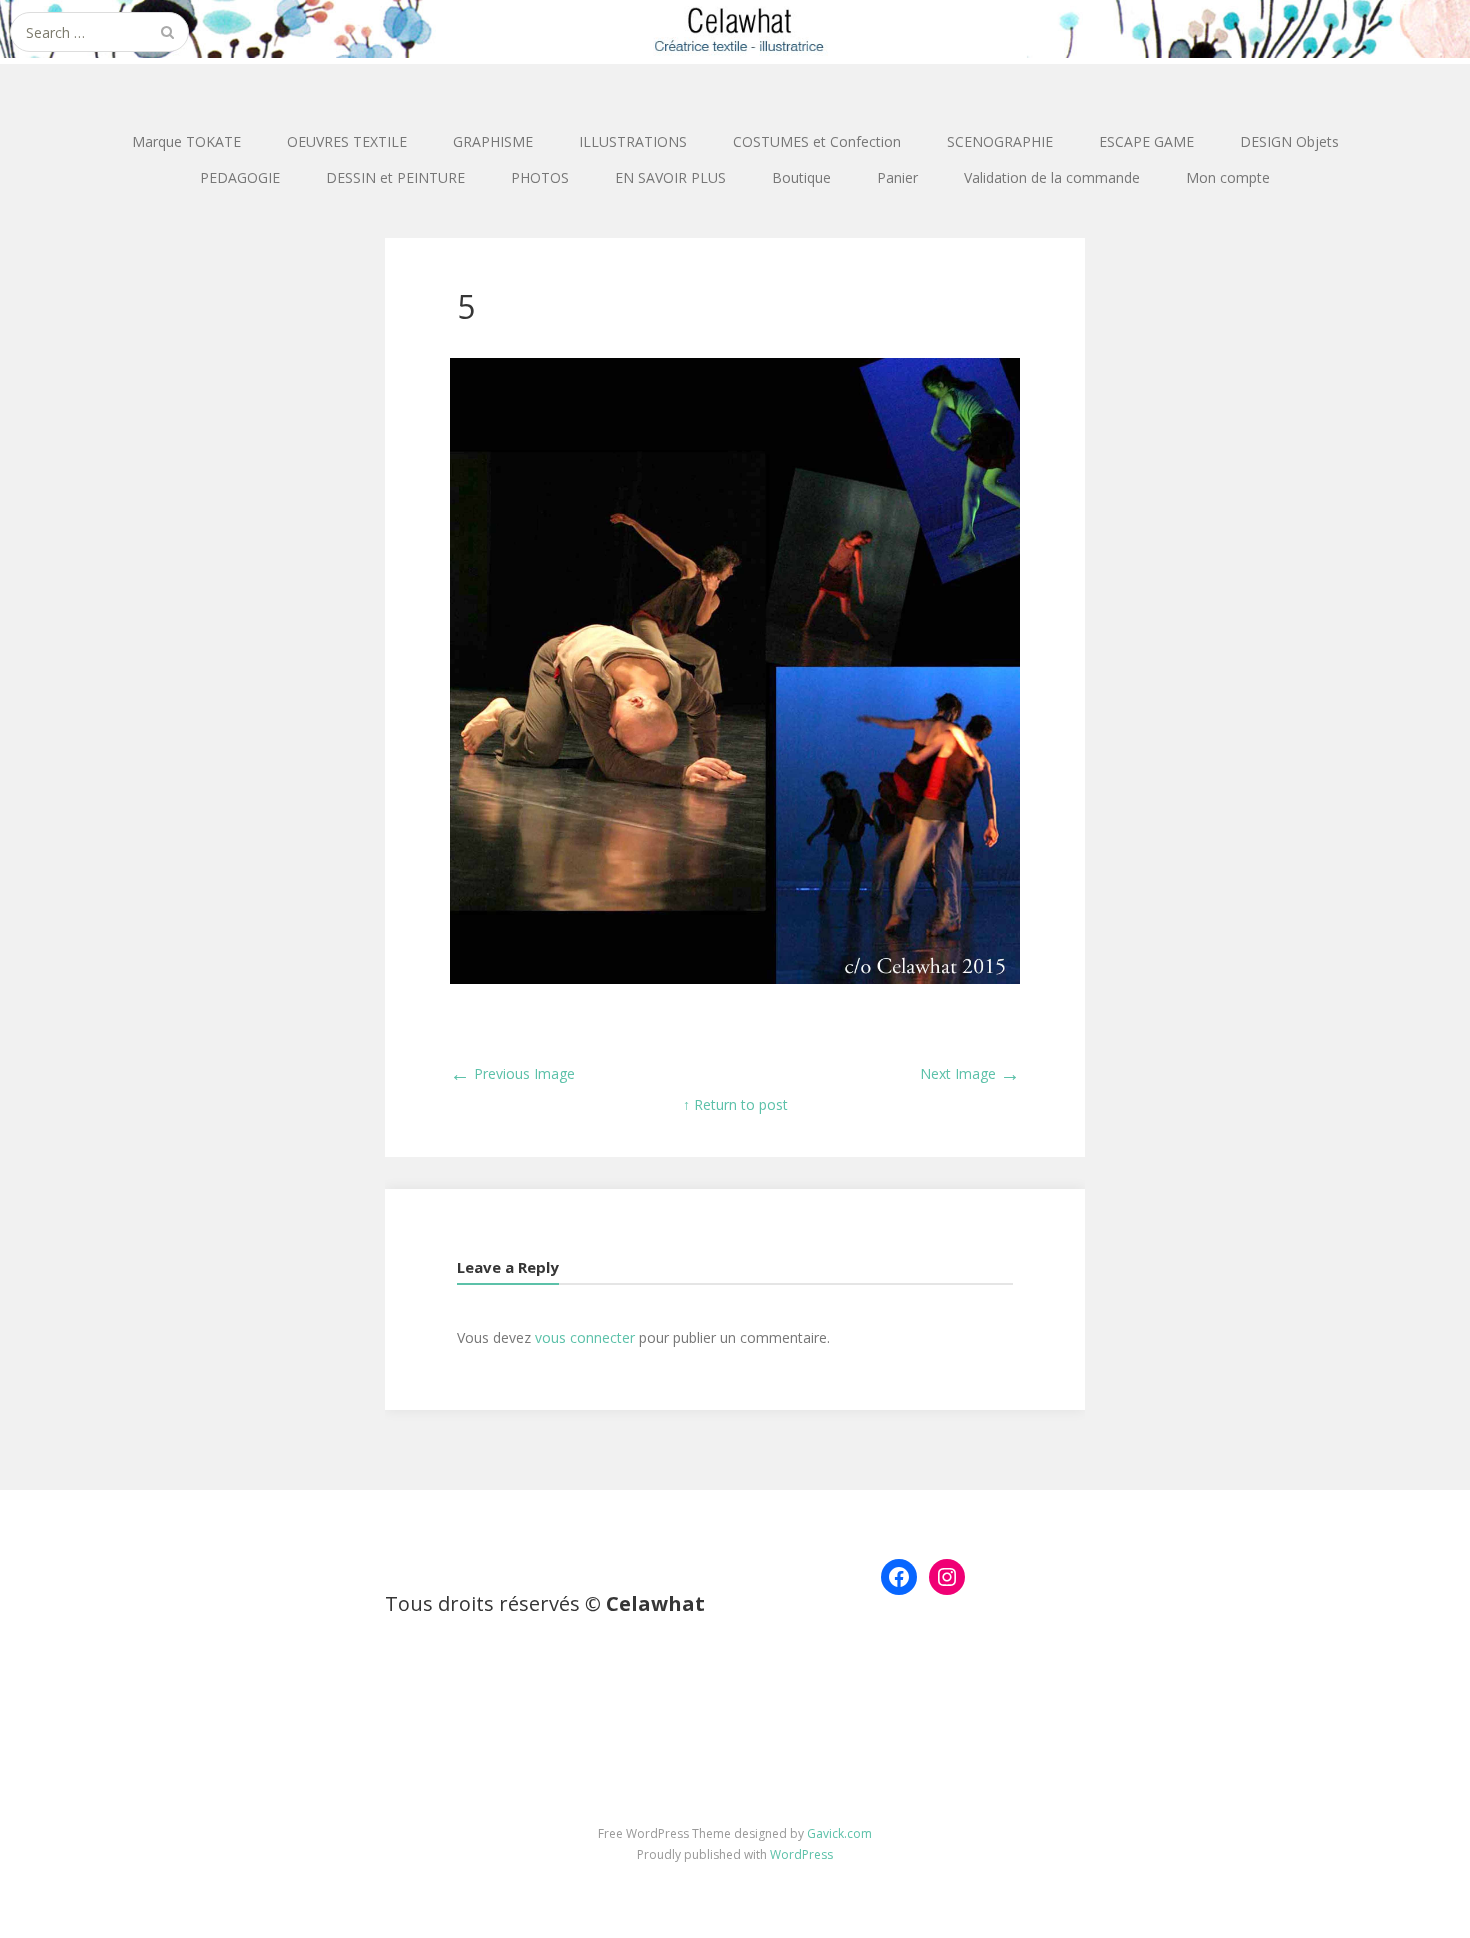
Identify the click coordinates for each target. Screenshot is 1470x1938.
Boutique (801, 177)
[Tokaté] (735, 29)
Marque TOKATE (186, 141)
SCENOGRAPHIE (1000, 141)
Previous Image (512, 1073)
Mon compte (1228, 177)
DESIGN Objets (1289, 141)
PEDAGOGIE (240, 177)
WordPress (801, 1854)
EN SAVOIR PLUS (670, 177)
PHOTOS (540, 177)
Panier (897, 177)
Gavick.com (839, 1833)
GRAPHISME (493, 141)
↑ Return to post (735, 1104)
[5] (735, 978)
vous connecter (585, 1337)
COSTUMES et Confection (817, 141)
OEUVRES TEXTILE (347, 141)
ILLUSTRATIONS (633, 141)
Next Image (970, 1073)
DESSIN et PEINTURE (395, 177)
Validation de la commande (1052, 177)
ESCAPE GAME (1146, 141)
